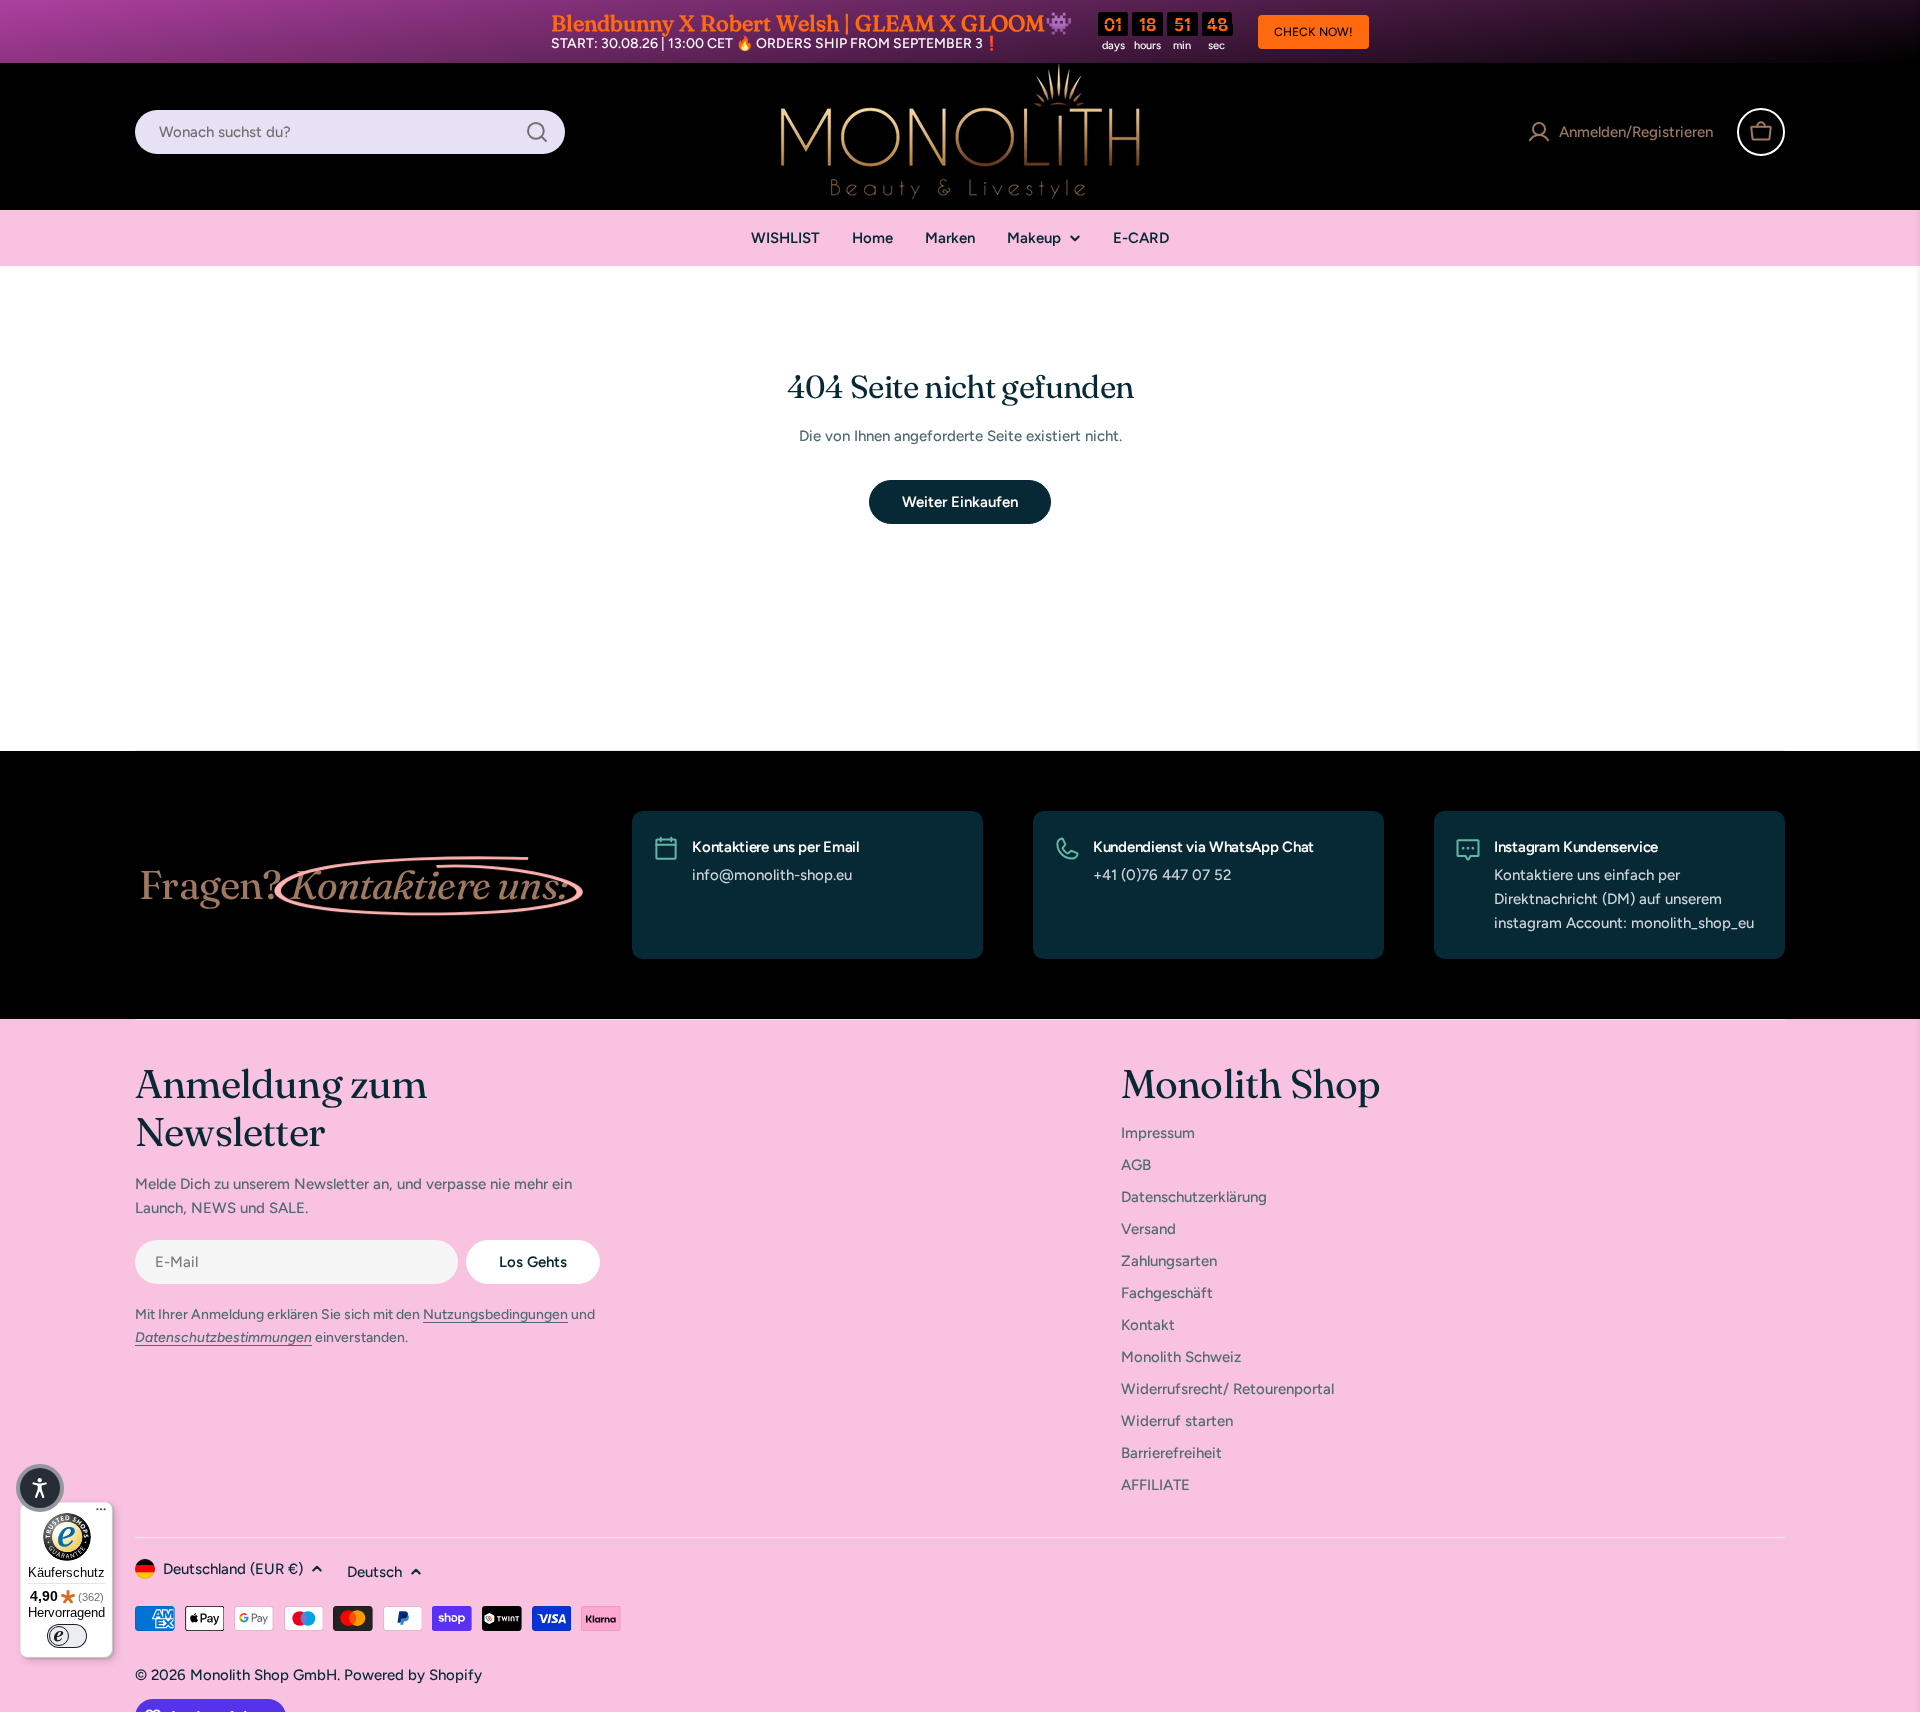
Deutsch (374, 1572)
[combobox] (350, 132)
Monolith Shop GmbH (263, 1675)
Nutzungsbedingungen (495, 1314)
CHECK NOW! (1313, 32)
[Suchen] (537, 132)
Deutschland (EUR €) (233, 1569)
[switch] (67, 1636)
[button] (40, 1488)
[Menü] (101, 1514)
